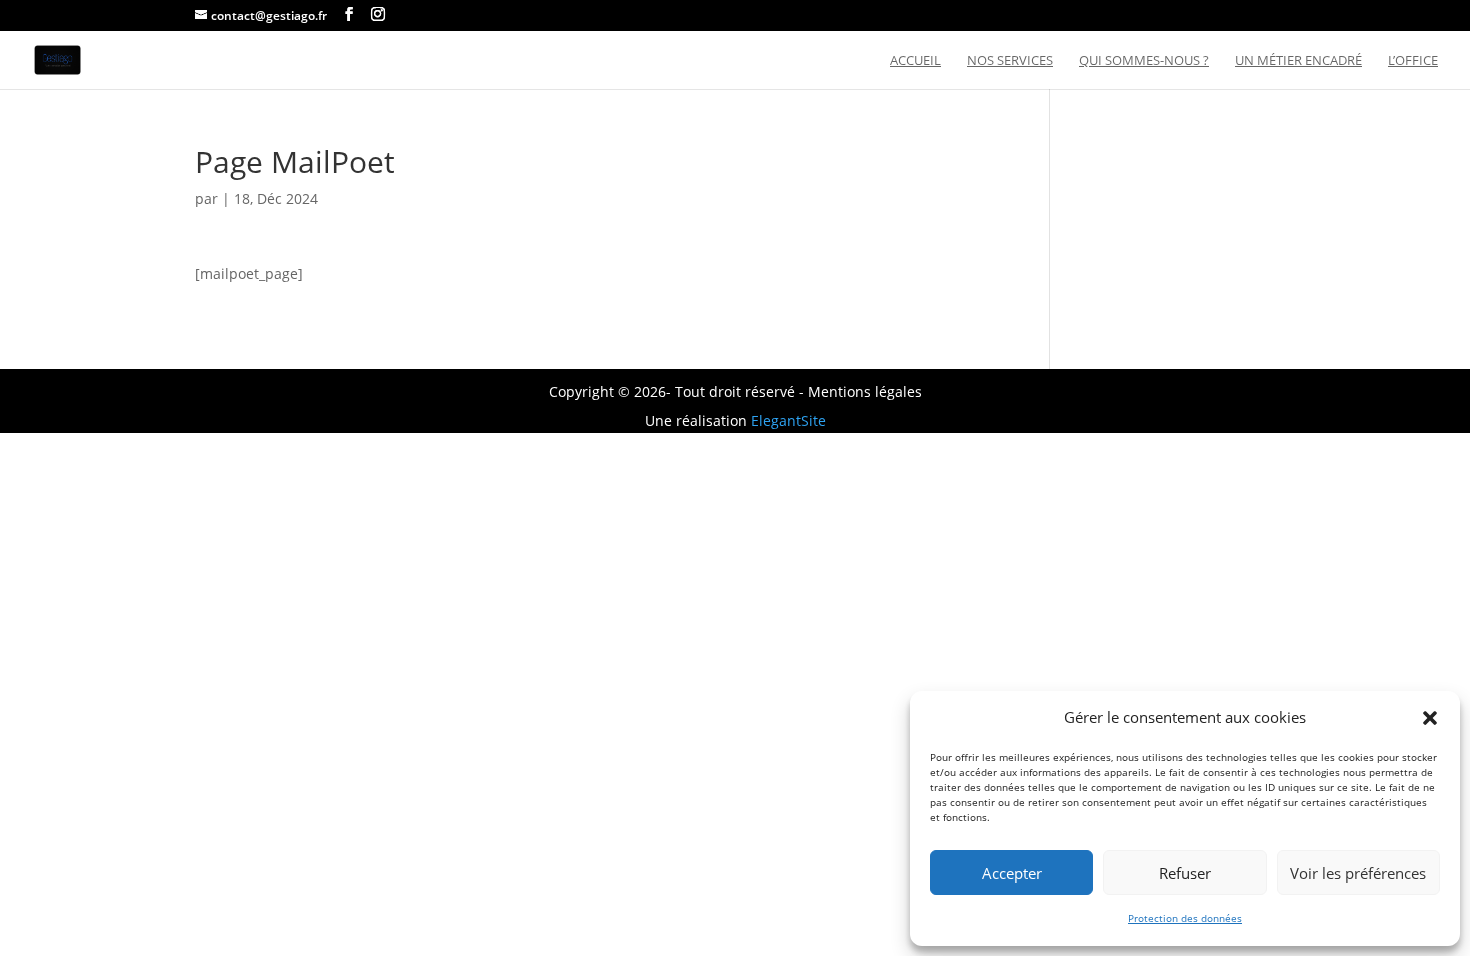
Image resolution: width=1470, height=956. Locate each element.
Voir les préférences (1358, 873)
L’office (1413, 61)
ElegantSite (788, 420)
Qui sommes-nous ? (1144, 61)
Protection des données (1185, 918)
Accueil (915, 61)
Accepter (1012, 873)
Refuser (1185, 873)
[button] (1430, 718)
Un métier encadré (1298, 61)
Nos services (1010, 61)
